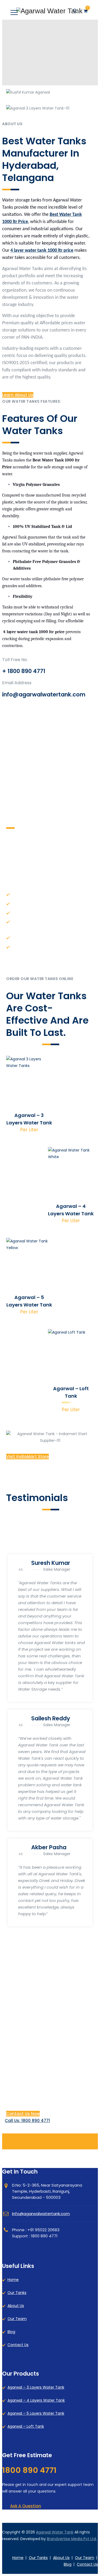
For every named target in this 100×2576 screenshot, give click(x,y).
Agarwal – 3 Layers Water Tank (36, 2387)
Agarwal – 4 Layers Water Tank (36, 2400)
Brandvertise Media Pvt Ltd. (72, 2539)
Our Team (17, 2319)
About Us (16, 2306)
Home (13, 2280)
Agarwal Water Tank (55, 2532)
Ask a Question (26, 2506)
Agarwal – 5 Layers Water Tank (36, 2413)
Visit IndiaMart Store (27, 1457)
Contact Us (18, 2345)
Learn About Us (18, 395)
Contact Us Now (23, 2114)
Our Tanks (17, 2293)
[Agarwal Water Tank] (49, 11)
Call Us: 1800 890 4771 (27, 2121)
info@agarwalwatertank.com (41, 2214)
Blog (11, 2332)
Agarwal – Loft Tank (26, 2426)
